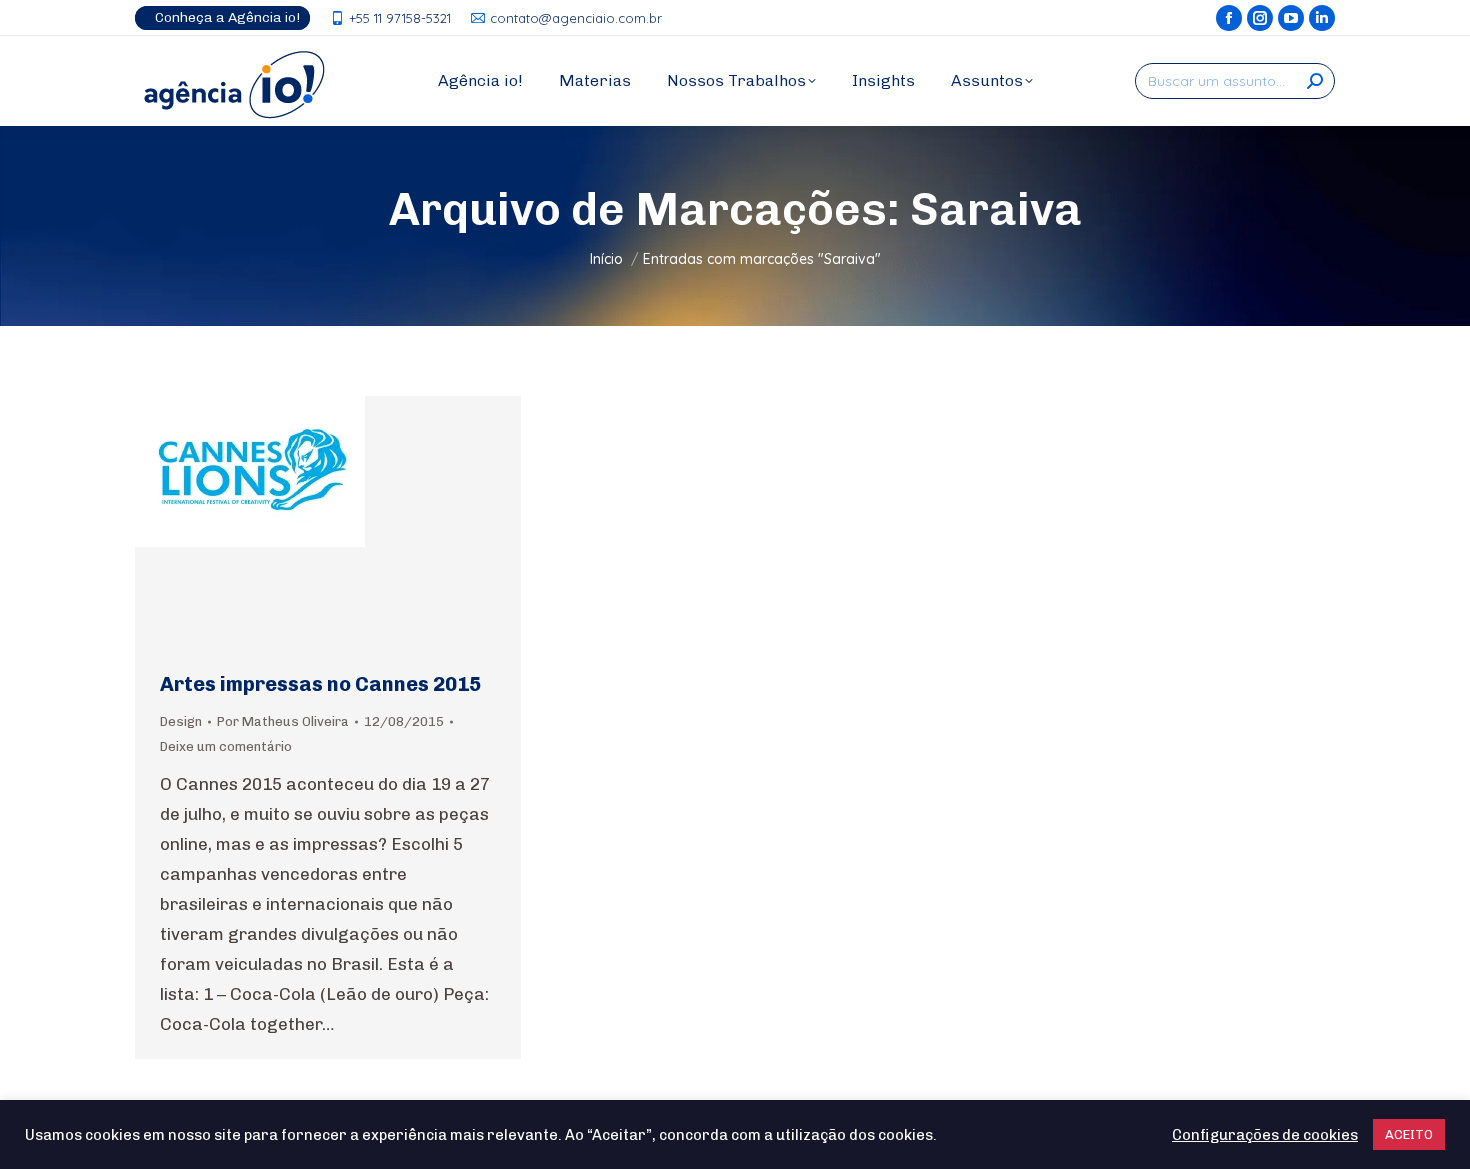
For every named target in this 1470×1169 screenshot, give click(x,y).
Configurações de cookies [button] (1265, 1135)
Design (181, 721)
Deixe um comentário (226, 746)
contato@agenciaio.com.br (576, 18)
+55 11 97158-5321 (400, 18)
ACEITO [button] (1409, 1134)
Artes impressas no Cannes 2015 (320, 684)
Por (283, 721)
